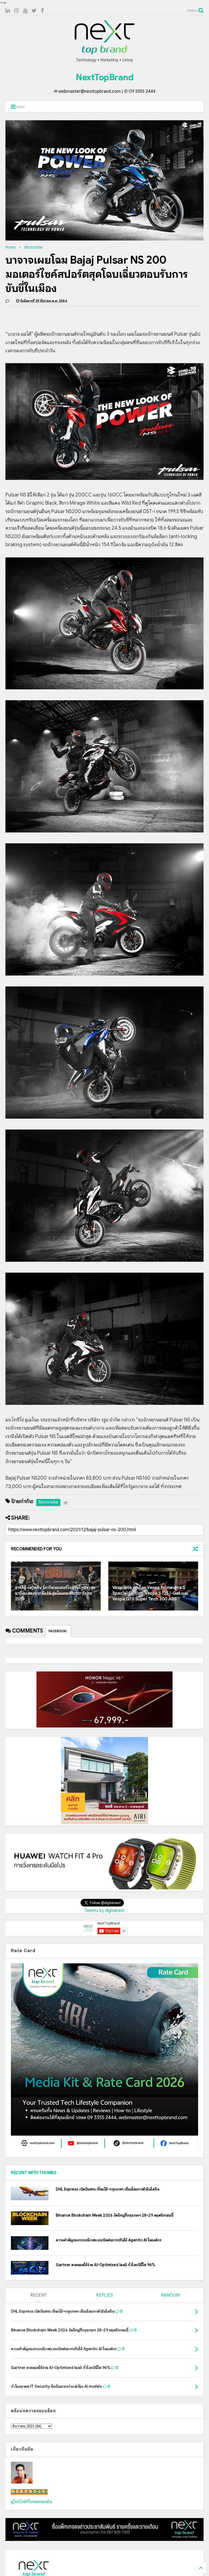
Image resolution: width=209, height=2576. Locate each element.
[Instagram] (16, 11)
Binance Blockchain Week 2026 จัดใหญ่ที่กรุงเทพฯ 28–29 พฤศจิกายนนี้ (114, 2215)
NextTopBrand (104, 77)
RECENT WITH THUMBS (34, 2173)
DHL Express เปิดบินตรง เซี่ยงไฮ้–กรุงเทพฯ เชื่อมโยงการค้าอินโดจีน (107, 2189)
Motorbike (33, 247)
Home (10, 247)
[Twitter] (34, 11)
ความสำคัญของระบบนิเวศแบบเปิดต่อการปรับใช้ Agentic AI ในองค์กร (109, 2240)
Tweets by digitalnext (104, 1911)
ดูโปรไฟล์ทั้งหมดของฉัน (32, 2502)
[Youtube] (25, 11)
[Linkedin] (8, 11)
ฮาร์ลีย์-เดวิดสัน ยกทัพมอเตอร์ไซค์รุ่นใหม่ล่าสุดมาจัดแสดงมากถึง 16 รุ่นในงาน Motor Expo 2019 (55, 1593)
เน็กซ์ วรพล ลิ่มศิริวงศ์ (29, 2492)
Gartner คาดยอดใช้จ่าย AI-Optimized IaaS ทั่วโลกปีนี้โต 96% (105, 2265)
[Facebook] (42, 11)
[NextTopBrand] (104, 62)
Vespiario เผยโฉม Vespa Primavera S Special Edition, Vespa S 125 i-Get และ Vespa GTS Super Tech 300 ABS (150, 1593)
